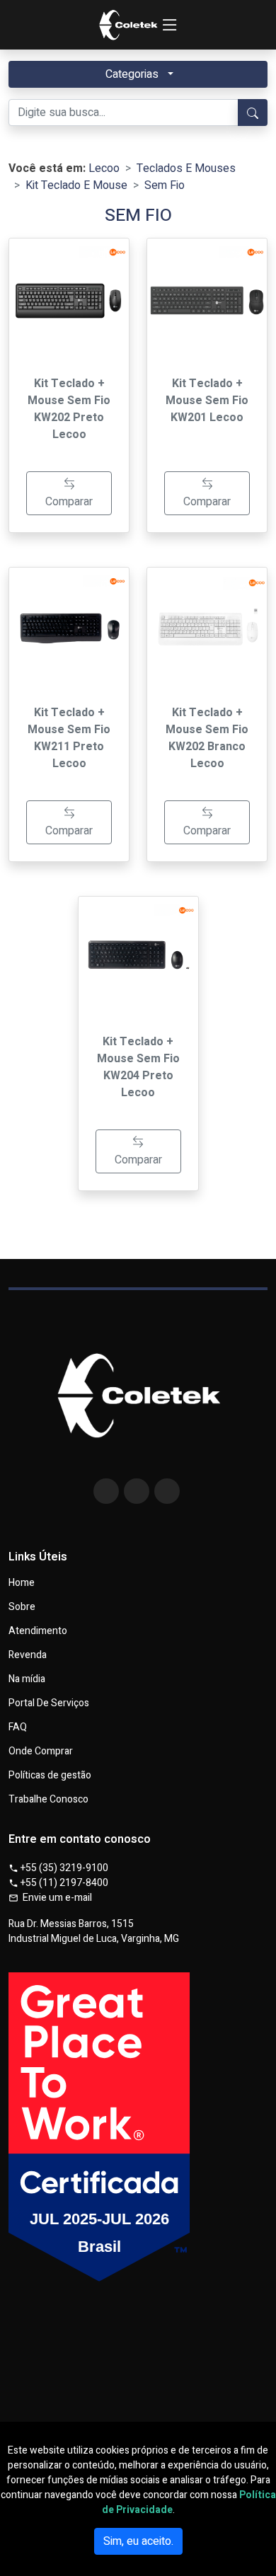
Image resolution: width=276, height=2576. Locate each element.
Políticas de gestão (50, 1776)
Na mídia (27, 1679)
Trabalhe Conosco (48, 1800)
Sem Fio (165, 185)
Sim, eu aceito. (138, 2541)
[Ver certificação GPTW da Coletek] (138, 2193)
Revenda (28, 1655)
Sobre (22, 1607)
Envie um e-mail (55, 1898)
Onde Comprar (41, 1752)
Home (22, 1583)
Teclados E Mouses (186, 168)
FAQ (18, 1727)
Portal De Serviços (49, 1703)
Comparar (69, 502)
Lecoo (104, 168)
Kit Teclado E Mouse (76, 185)
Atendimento (38, 1631)
